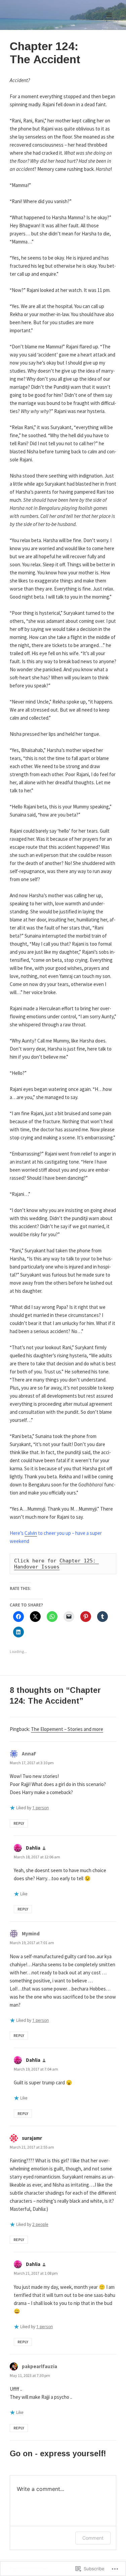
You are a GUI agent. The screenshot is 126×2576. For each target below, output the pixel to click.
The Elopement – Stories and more (67, 1729)
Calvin (31, 1533)
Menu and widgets (109, 22)
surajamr (32, 2138)
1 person (40, 1808)
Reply (19, 1823)
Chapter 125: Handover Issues (56, 1564)
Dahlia (33, 1848)
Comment (93, 2538)
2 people (40, 2224)
